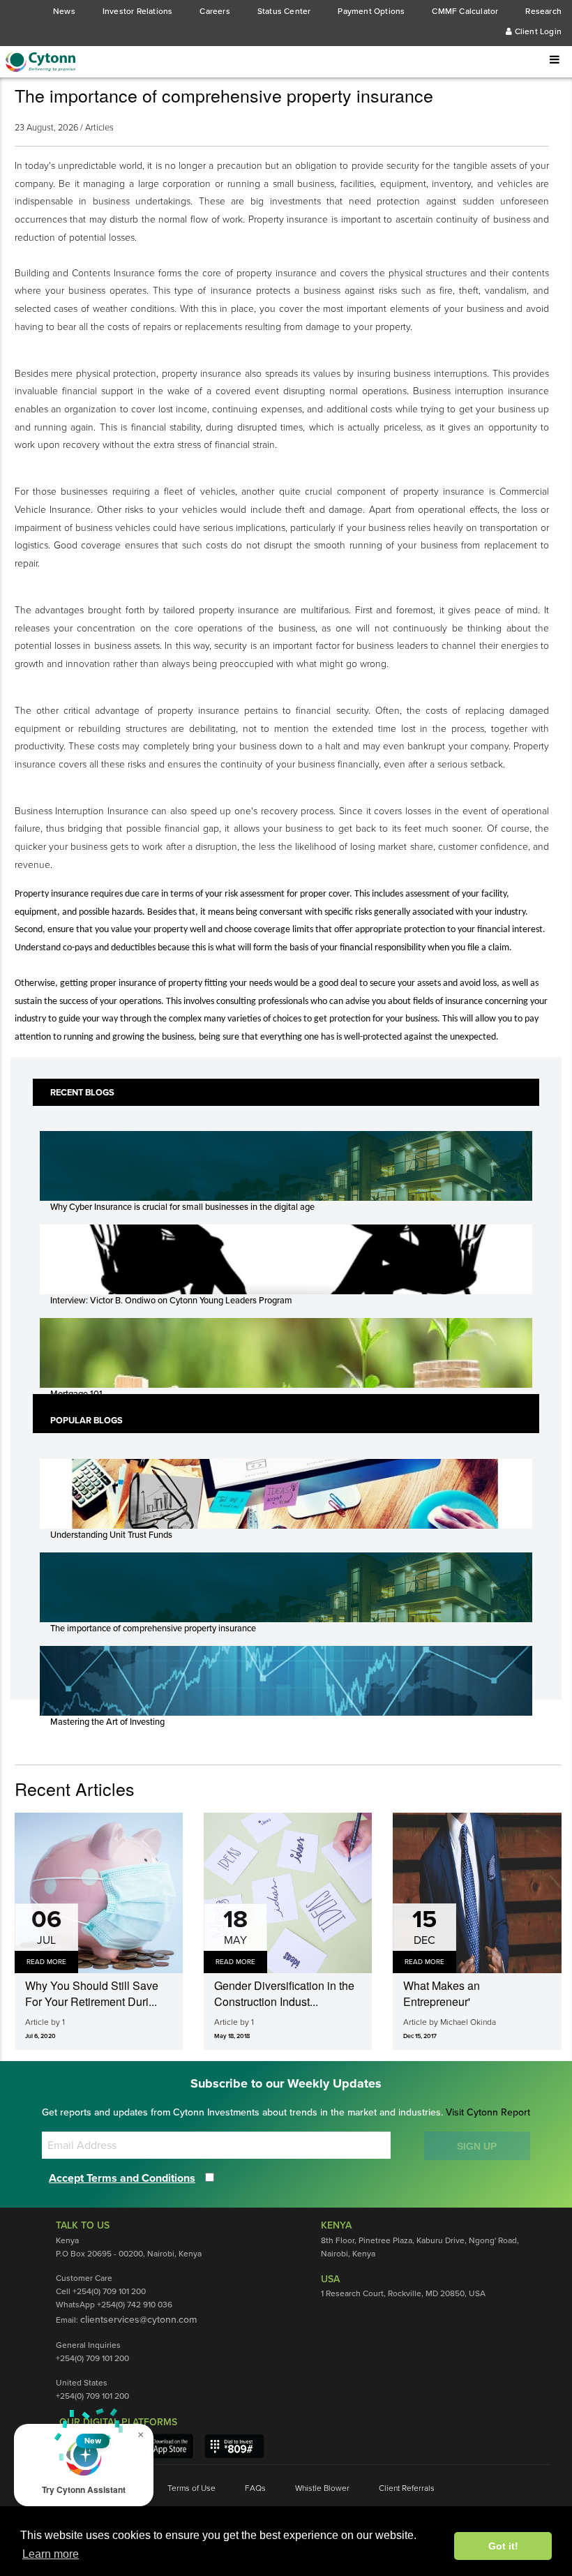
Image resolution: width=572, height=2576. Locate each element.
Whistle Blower (322, 2488)
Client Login (537, 31)
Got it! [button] (503, 2546)
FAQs (255, 2488)
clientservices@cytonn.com (138, 2320)
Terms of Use (191, 2488)
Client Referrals (407, 2488)
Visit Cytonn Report (488, 2112)
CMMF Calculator (465, 11)
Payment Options (371, 11)
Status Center (284, 11)
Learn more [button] (51, 2554)
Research (543, 11)
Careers (214, 11)
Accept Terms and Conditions (122, 2178)
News (64, 11)
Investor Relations (138, 11)
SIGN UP (477, 2146)
